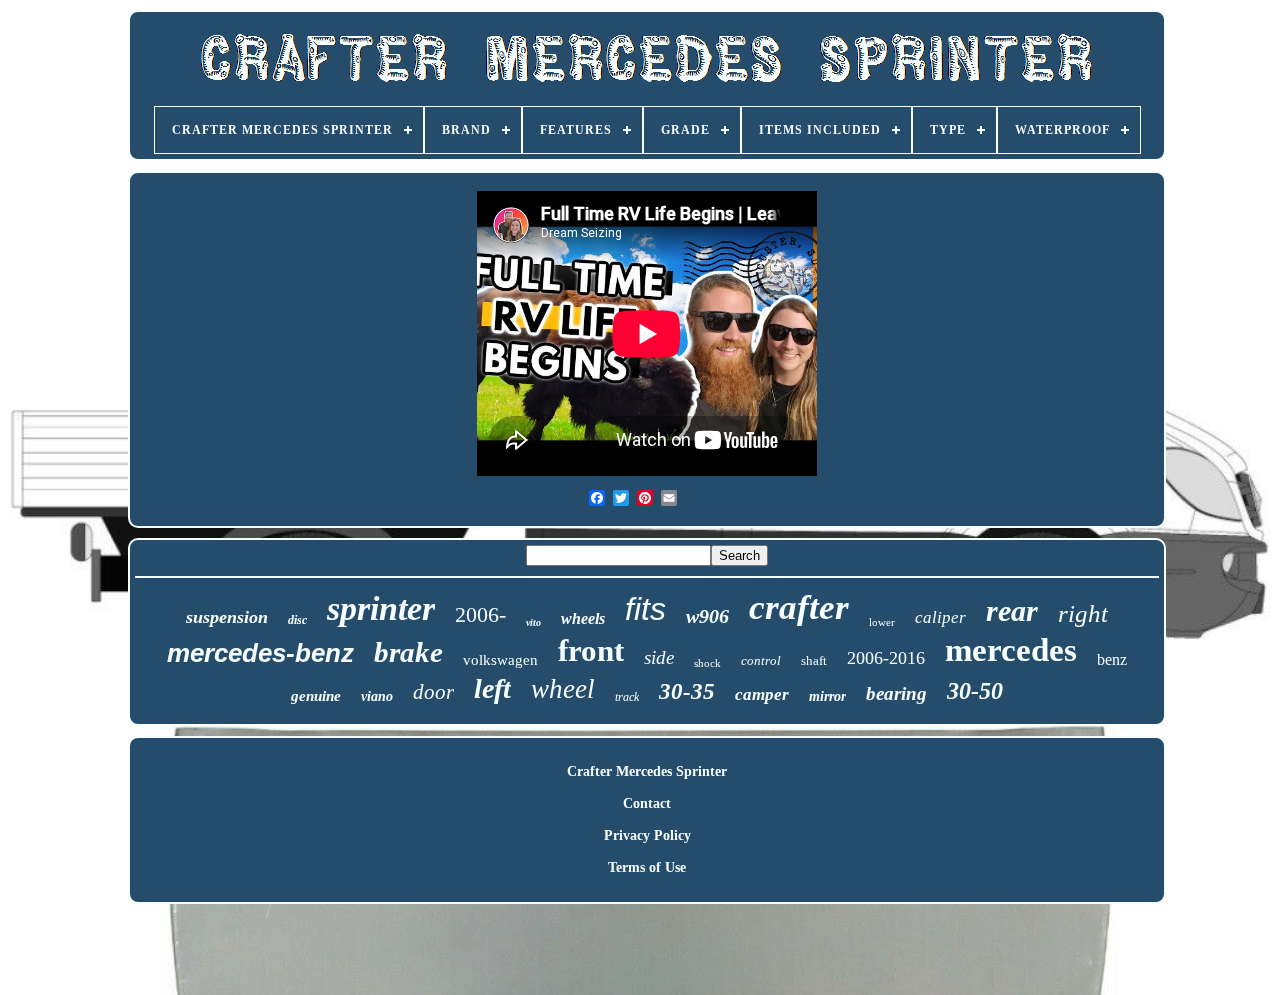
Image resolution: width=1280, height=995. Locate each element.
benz (1112, 659)
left (492, 688)
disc (297, 620)
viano (377, 696)
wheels (583, 618)
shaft (814, 660)
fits (645, 609)
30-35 (687, 691)
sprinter (381, 608)
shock (707, 663)
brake (408, 652)
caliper (940, 617)
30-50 (975, 691)
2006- (480, 614)
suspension (227, 617)
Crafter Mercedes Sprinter (647, 771)
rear (1012, 610)
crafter (799, 607)
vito (533, 622)
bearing (896, 693)
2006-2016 (886, 658)
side (659, 657)
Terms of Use (647, 867)
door (433, 692)
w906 (707, 616)
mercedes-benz (260, 653)
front (591, 650)
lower (882, 622)
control (761, 660)
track (627, 697)
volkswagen (500, 660)
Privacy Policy (647, 835)
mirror (827, 696)
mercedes (1011, 650)
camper (762, 694)
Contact (647, 803)
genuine (316, 696)
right (1083, 613)
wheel (563, 689)
